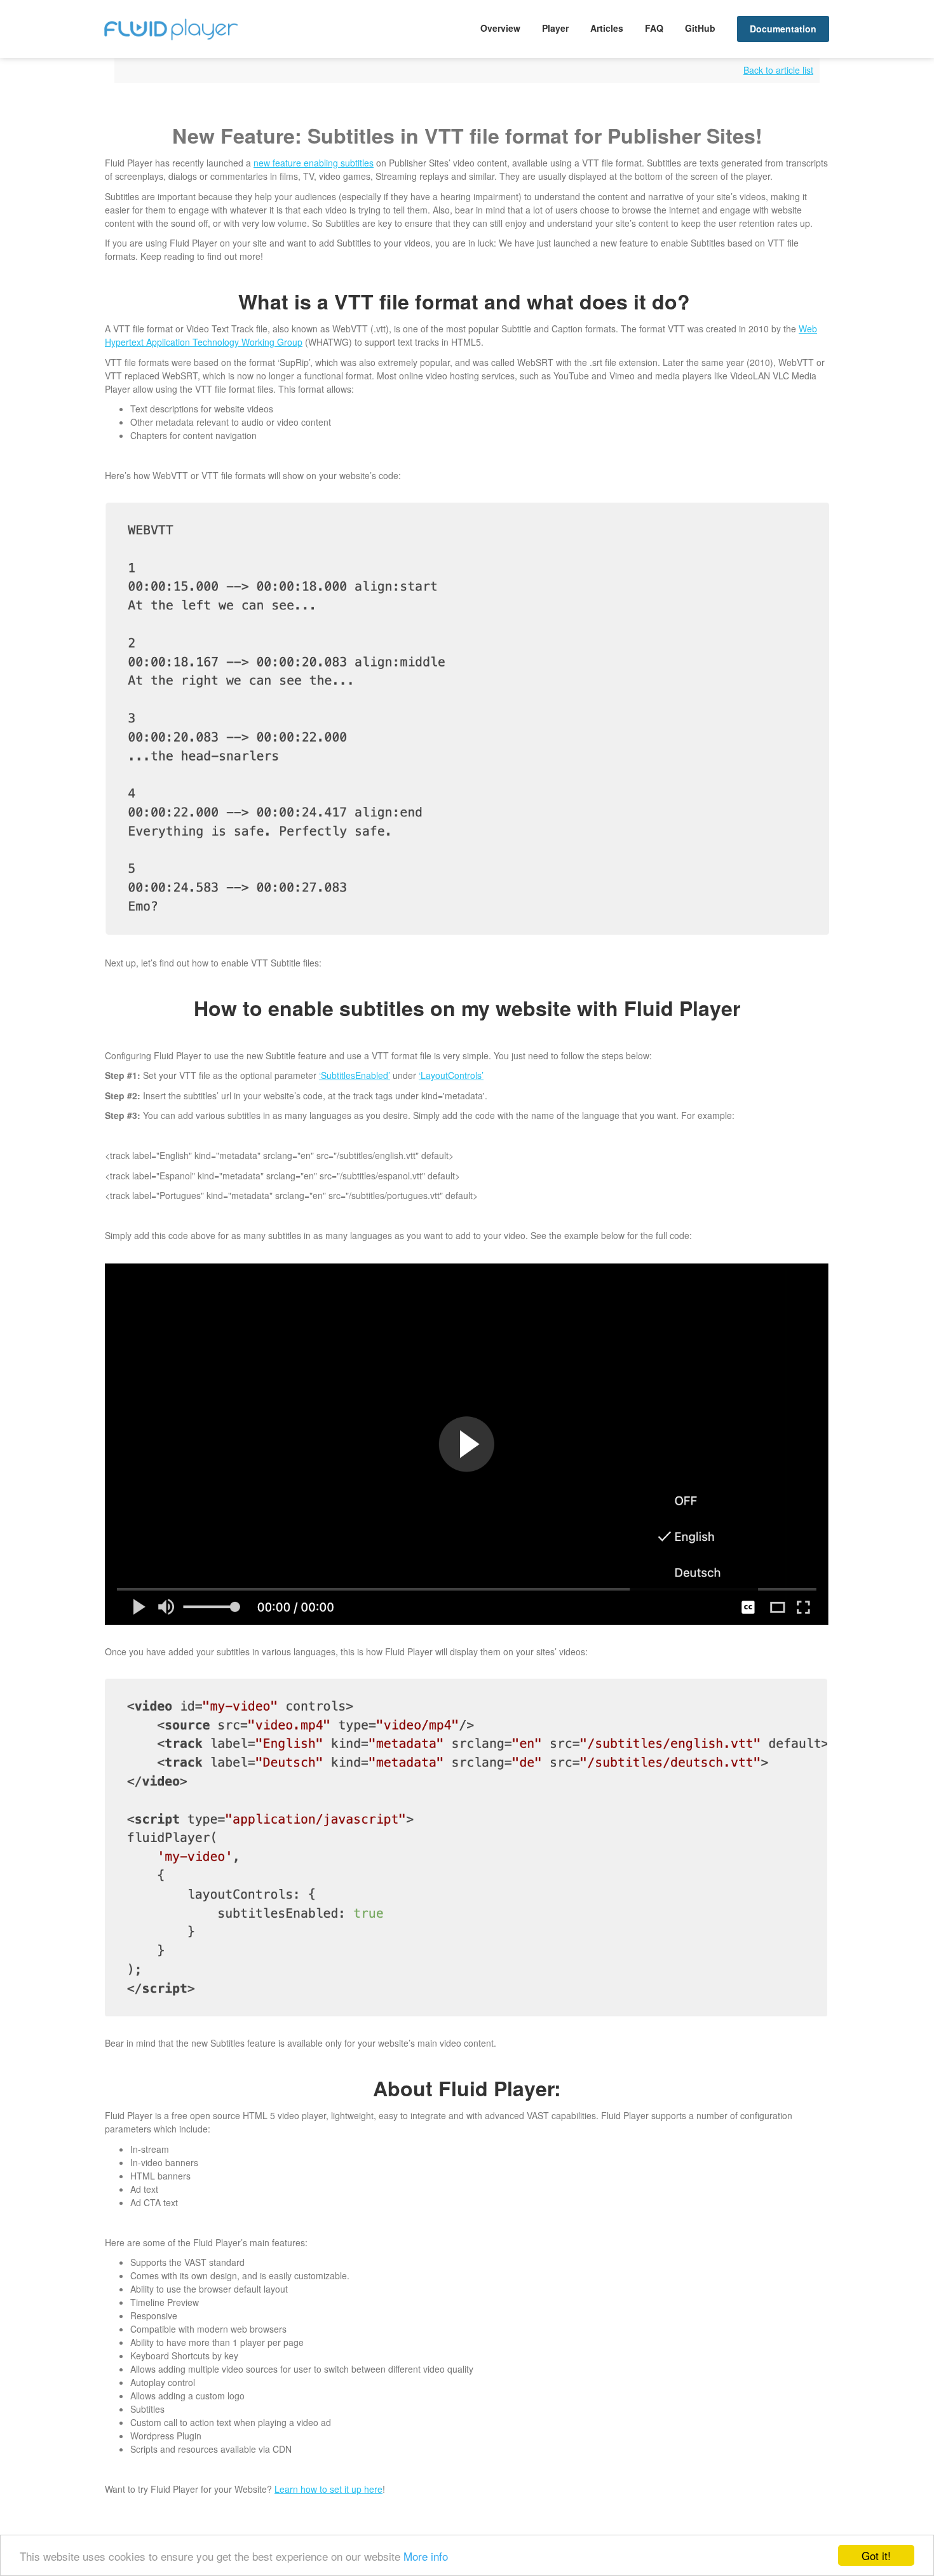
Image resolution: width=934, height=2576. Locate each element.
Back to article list (778, 70)
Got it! (876, 2555)
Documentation (783, 29)
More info (426, 2556)
